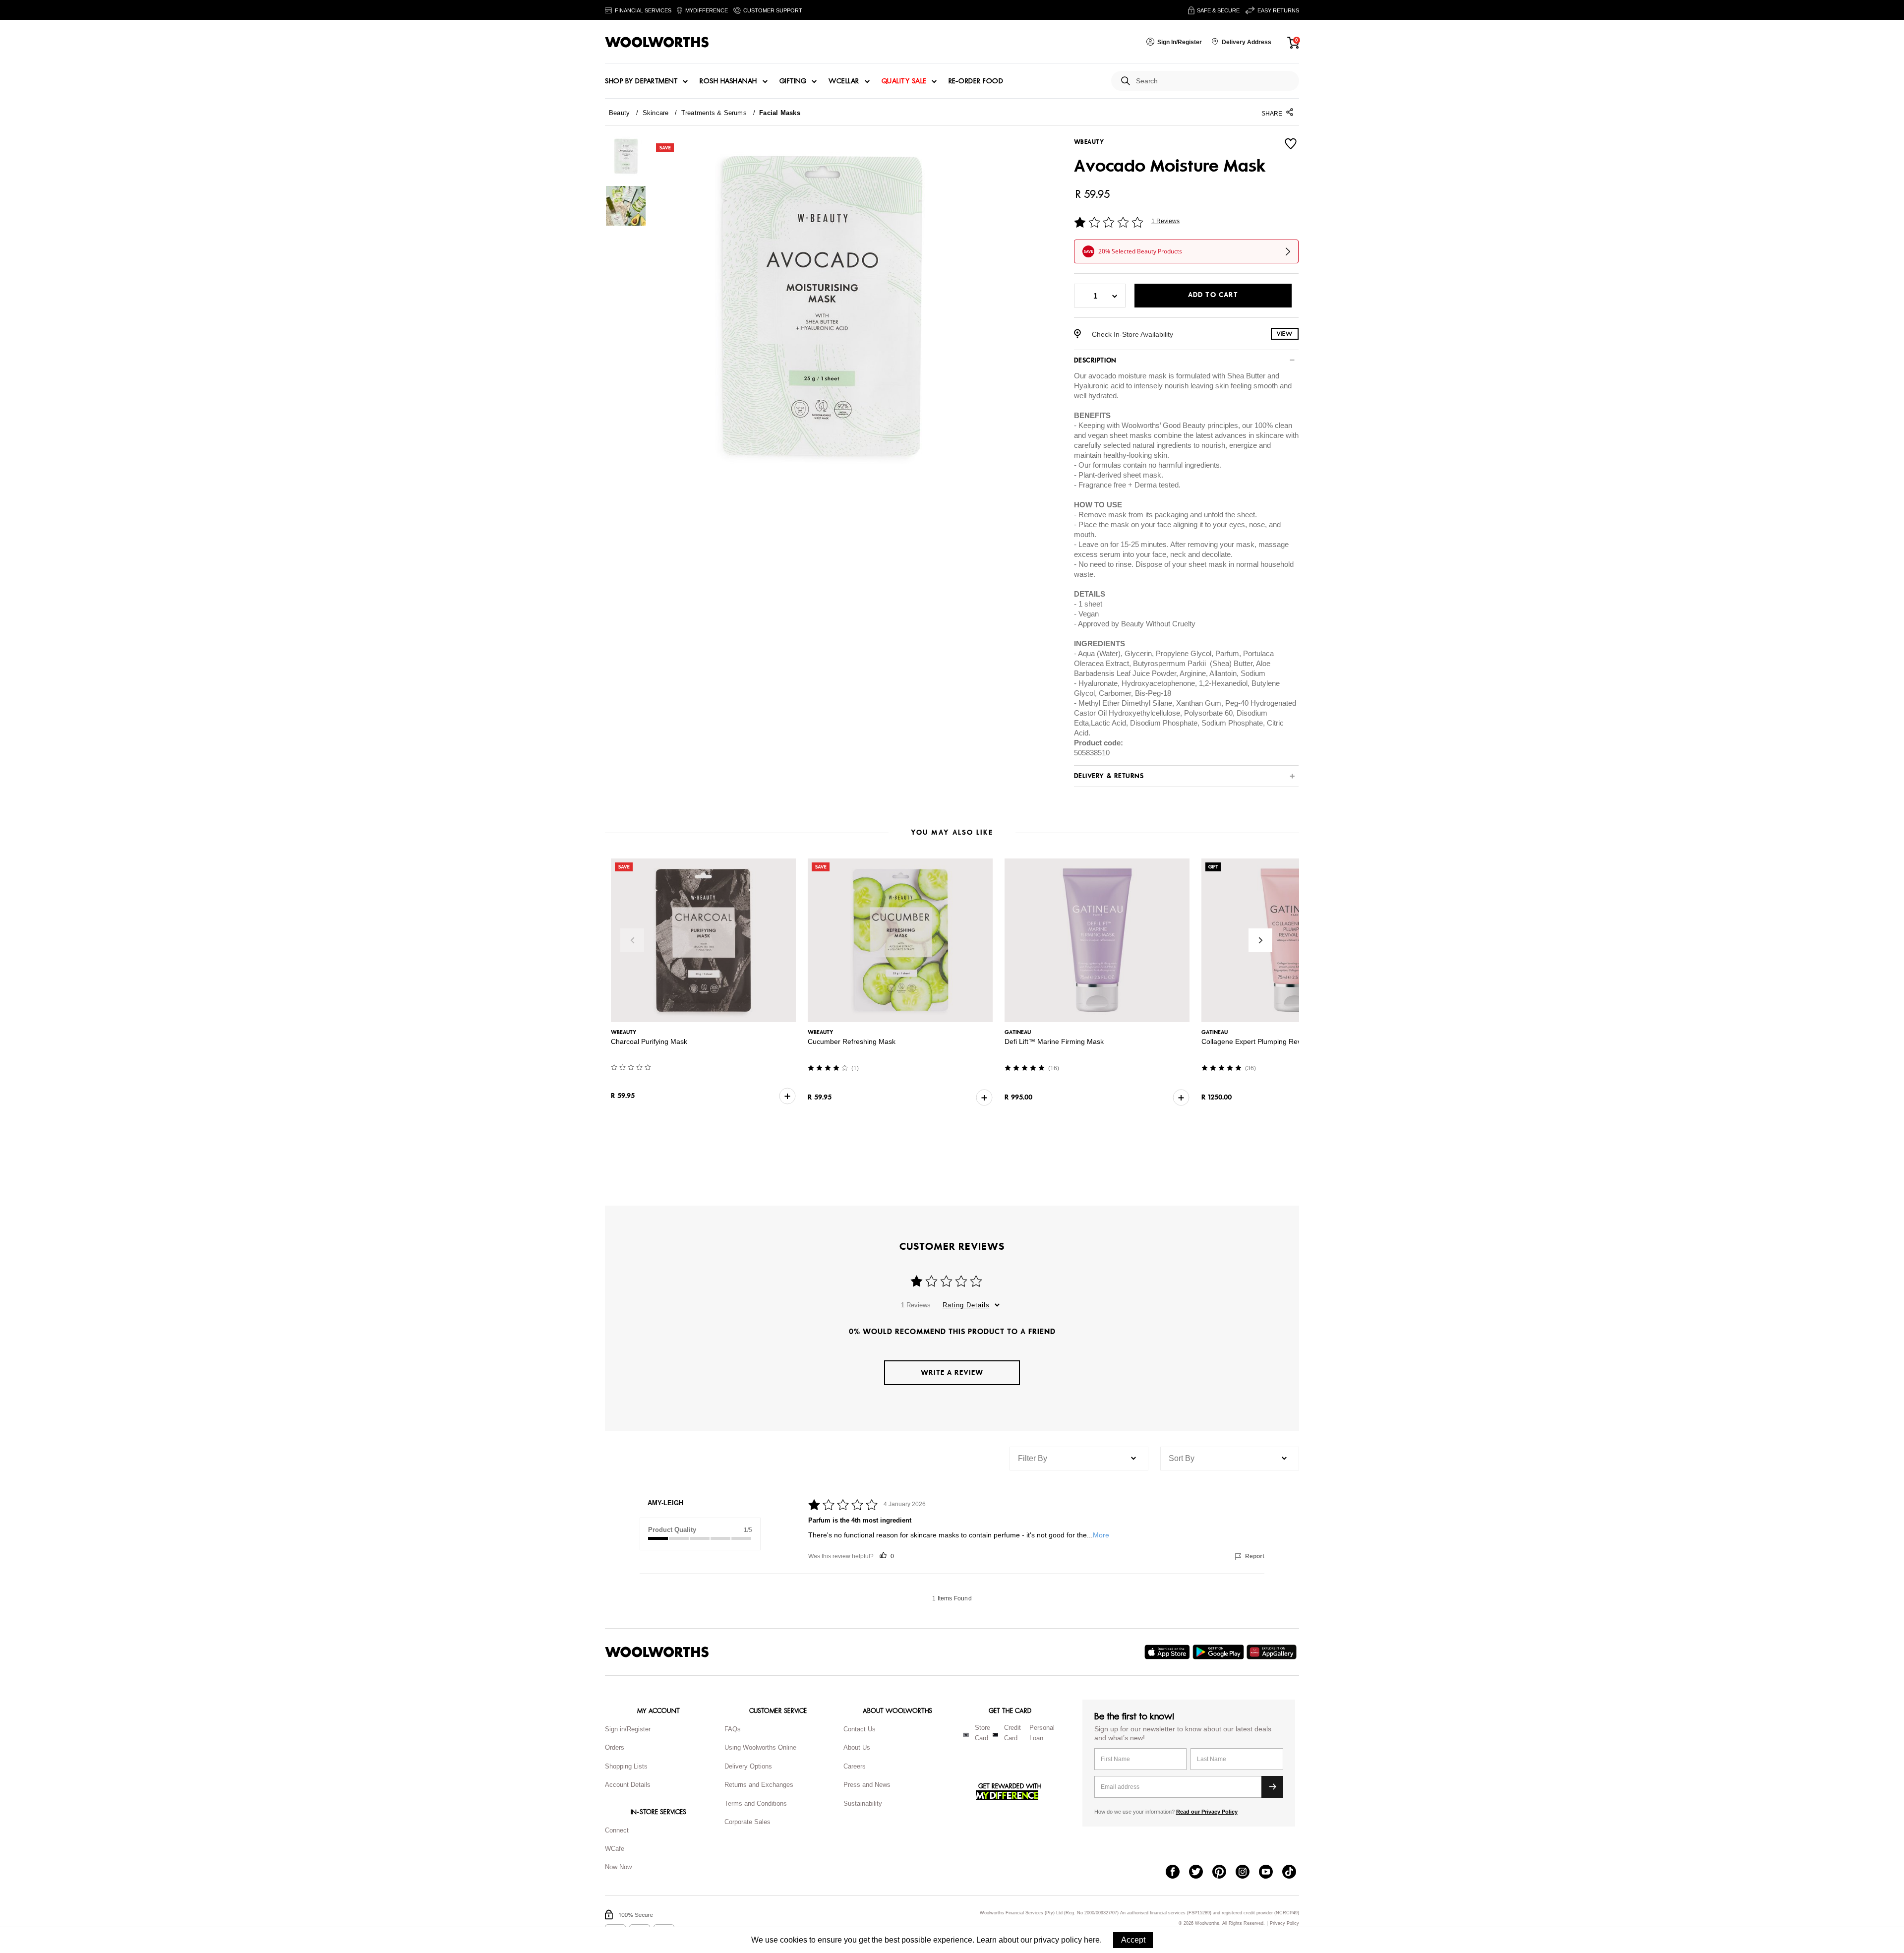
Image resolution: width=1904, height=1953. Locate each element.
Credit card (1012, 1733)
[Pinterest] (1224, 1873)
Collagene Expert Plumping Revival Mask (1266, 1041)
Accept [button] (1133, 1940)
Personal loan (1042, 1733)
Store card (982, 1733)
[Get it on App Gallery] (1273, 1652)
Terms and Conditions (756, 1803)
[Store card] (966, 1735)
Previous (632, 940)
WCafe (615, 1849)
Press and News (867, 1785)
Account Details (628, 1785)
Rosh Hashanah (728, 81)
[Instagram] (1247, 1873)
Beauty (619, 113)
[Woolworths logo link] (657, 42)
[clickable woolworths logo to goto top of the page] (657, 1652)
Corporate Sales (747, 1822)
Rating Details (966, 1305)
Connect (617, 1830)
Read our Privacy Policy (1207, 1812)
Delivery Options (748, 1766)
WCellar (844, 81)
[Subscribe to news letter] (1272, 1787)
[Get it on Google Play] (1220, 1652)
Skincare (656, 113)
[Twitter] (1201, 1873)
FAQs (733, 1729)
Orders (615, 1747)
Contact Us (860, 1729)
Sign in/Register (628, 1729)
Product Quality (672, 1530)
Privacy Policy (1284, 1923)
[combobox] (1214, 81)
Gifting (793, 81)
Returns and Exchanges (759, 1785)
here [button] (1092, 1940)
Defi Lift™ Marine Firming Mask (1054, 1041)
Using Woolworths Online (760, 1747)
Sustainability (863, 1803)
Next (1260, 940)
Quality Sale (904, 81)
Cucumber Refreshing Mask (852, 1041)
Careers (855, 1766)
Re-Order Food (976, 81)
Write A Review (952, 1373)
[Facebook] (1177, 1873)
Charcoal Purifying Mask (649, 1041)
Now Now (618, 1867)
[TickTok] (1294, 1873)
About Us (857, 1747)
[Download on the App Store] (1168, 1652)
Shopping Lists (626, 1766)
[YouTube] (1271, 1873)
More (1101, 1535)
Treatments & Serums (714, 113)
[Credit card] (995, 1735)
